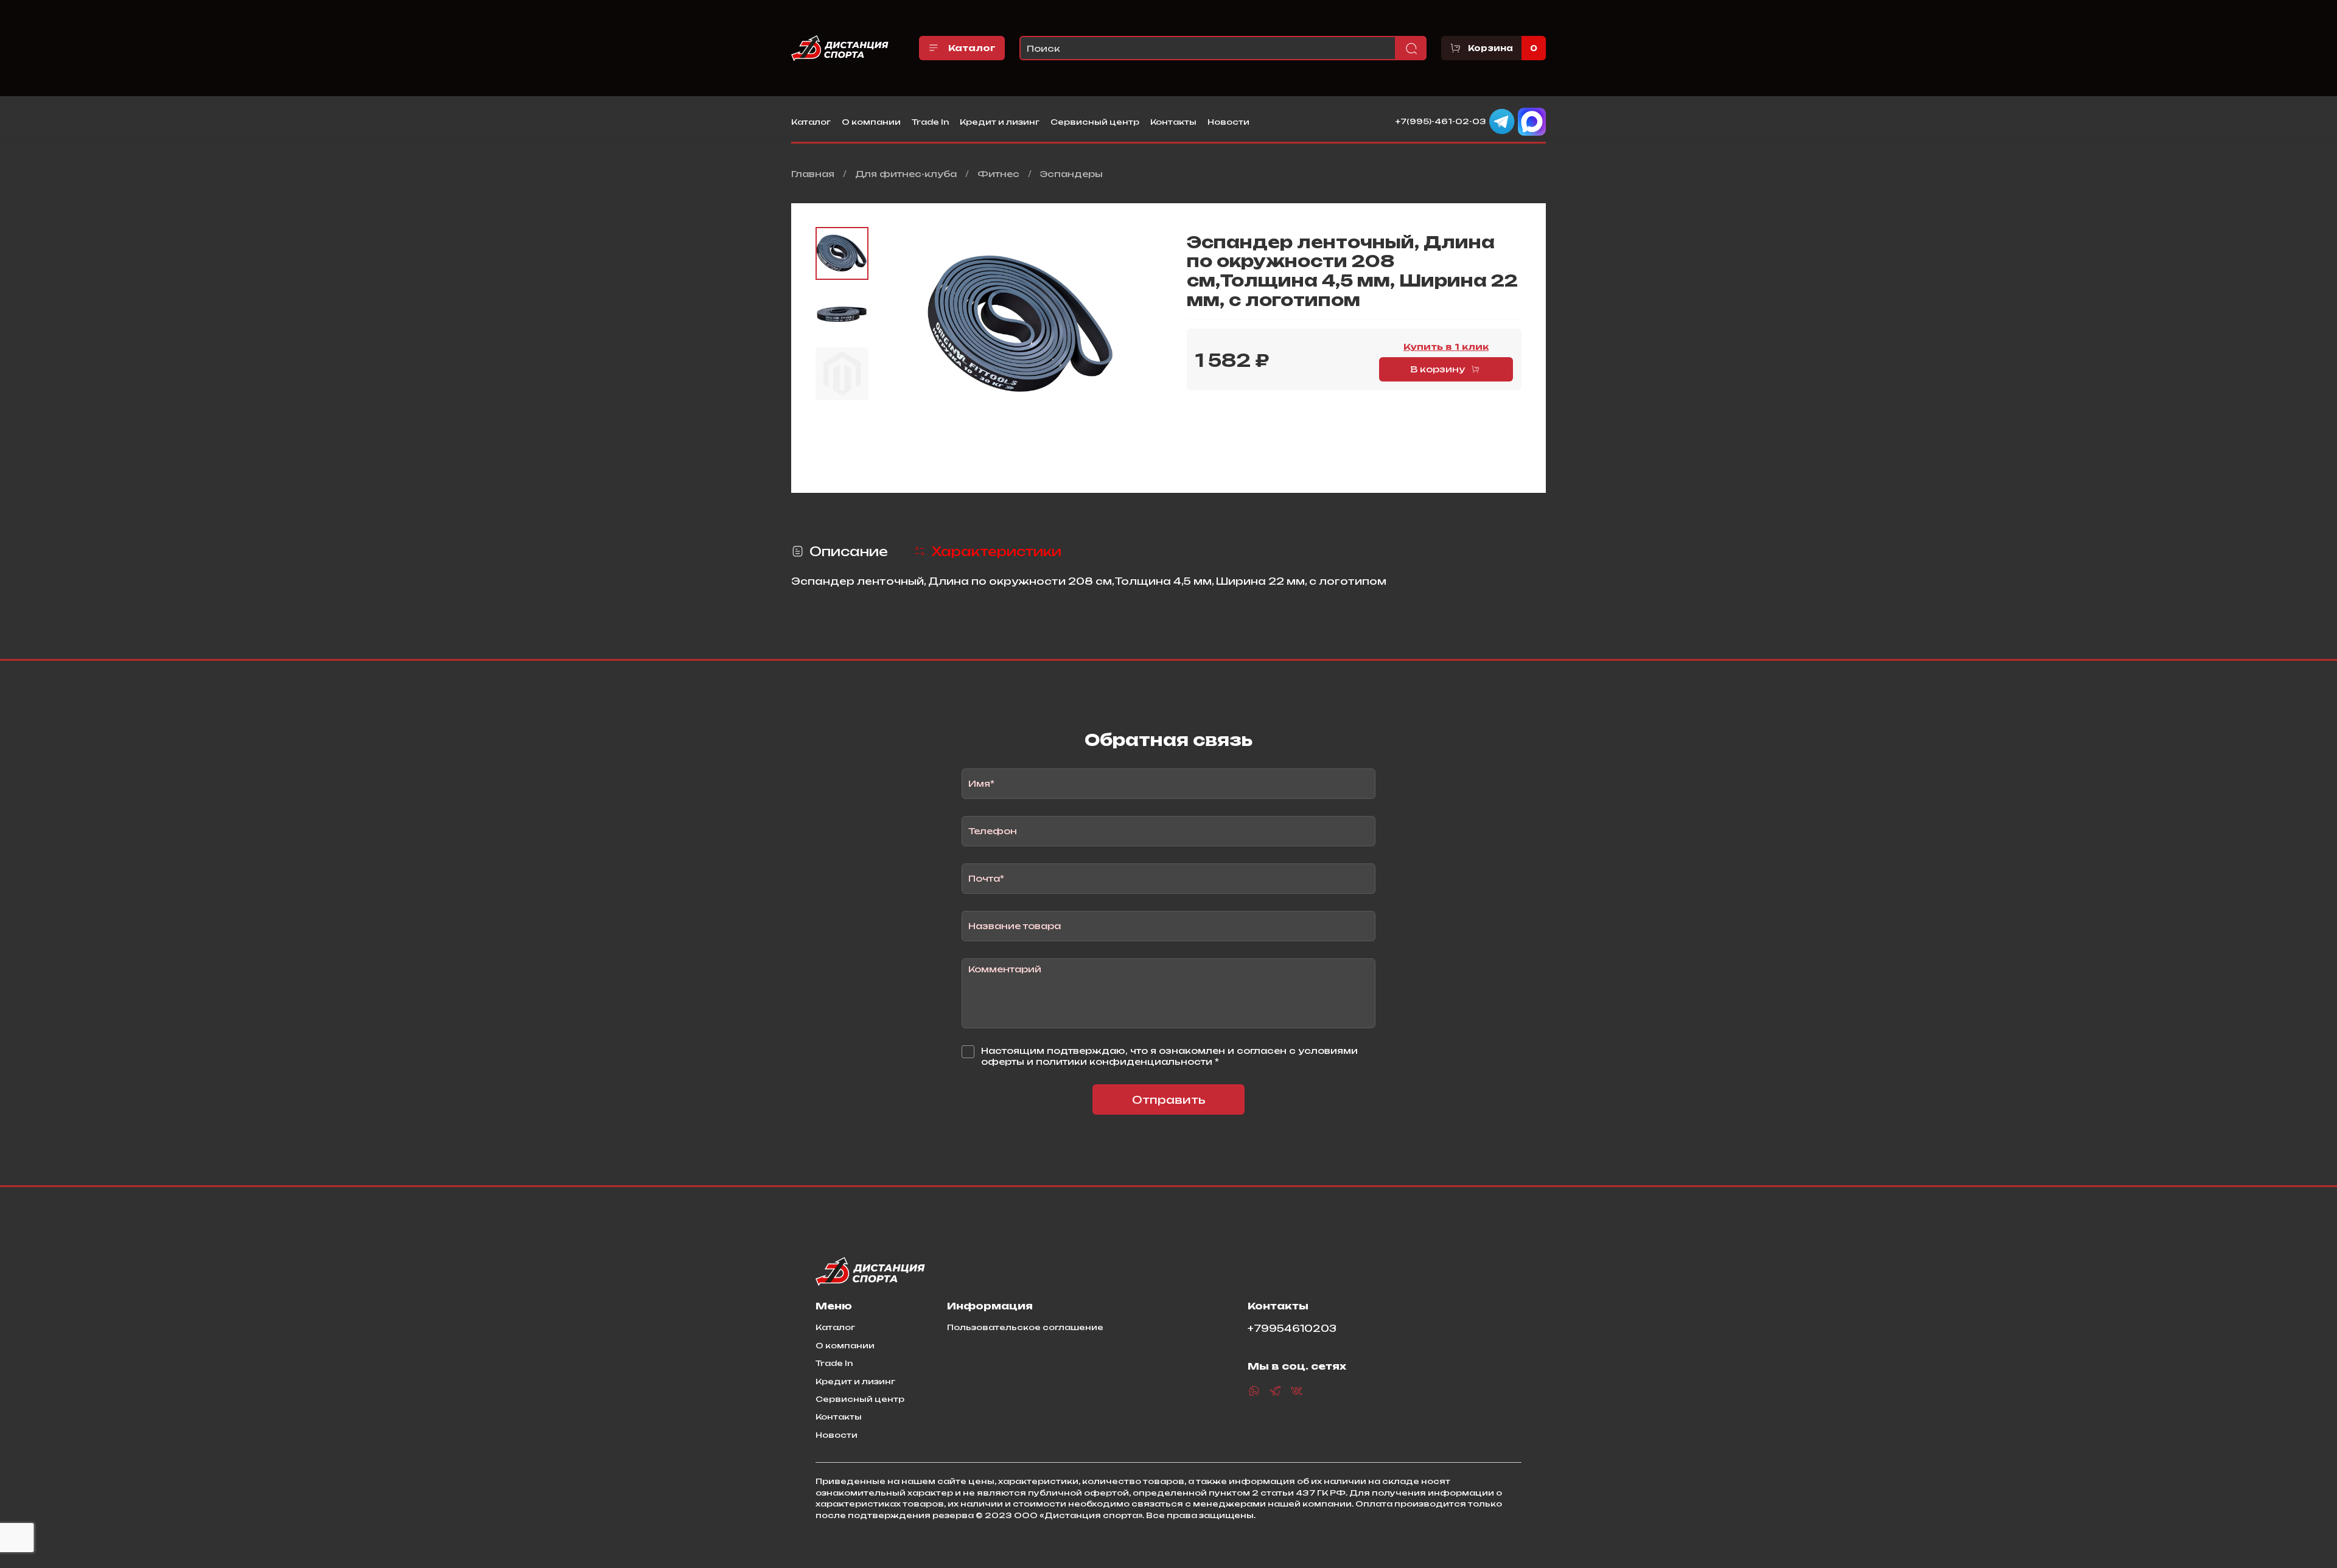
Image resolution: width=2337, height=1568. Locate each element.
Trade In (930, 122)
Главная (813, 174)
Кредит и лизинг (1000, 122)
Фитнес (998, 174)
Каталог (972, 48)
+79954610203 (1292, 1329)
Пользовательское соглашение (1025, 1327)
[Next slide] (1147, 325)
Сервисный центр (1095, 122)
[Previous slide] (896, 325)
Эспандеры (1071, 174)
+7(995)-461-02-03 (1441, 121)
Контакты (1173, 122)
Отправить (1169, 1100)
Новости (1228, 122)
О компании (871, 122)
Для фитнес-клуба (906, 174)
